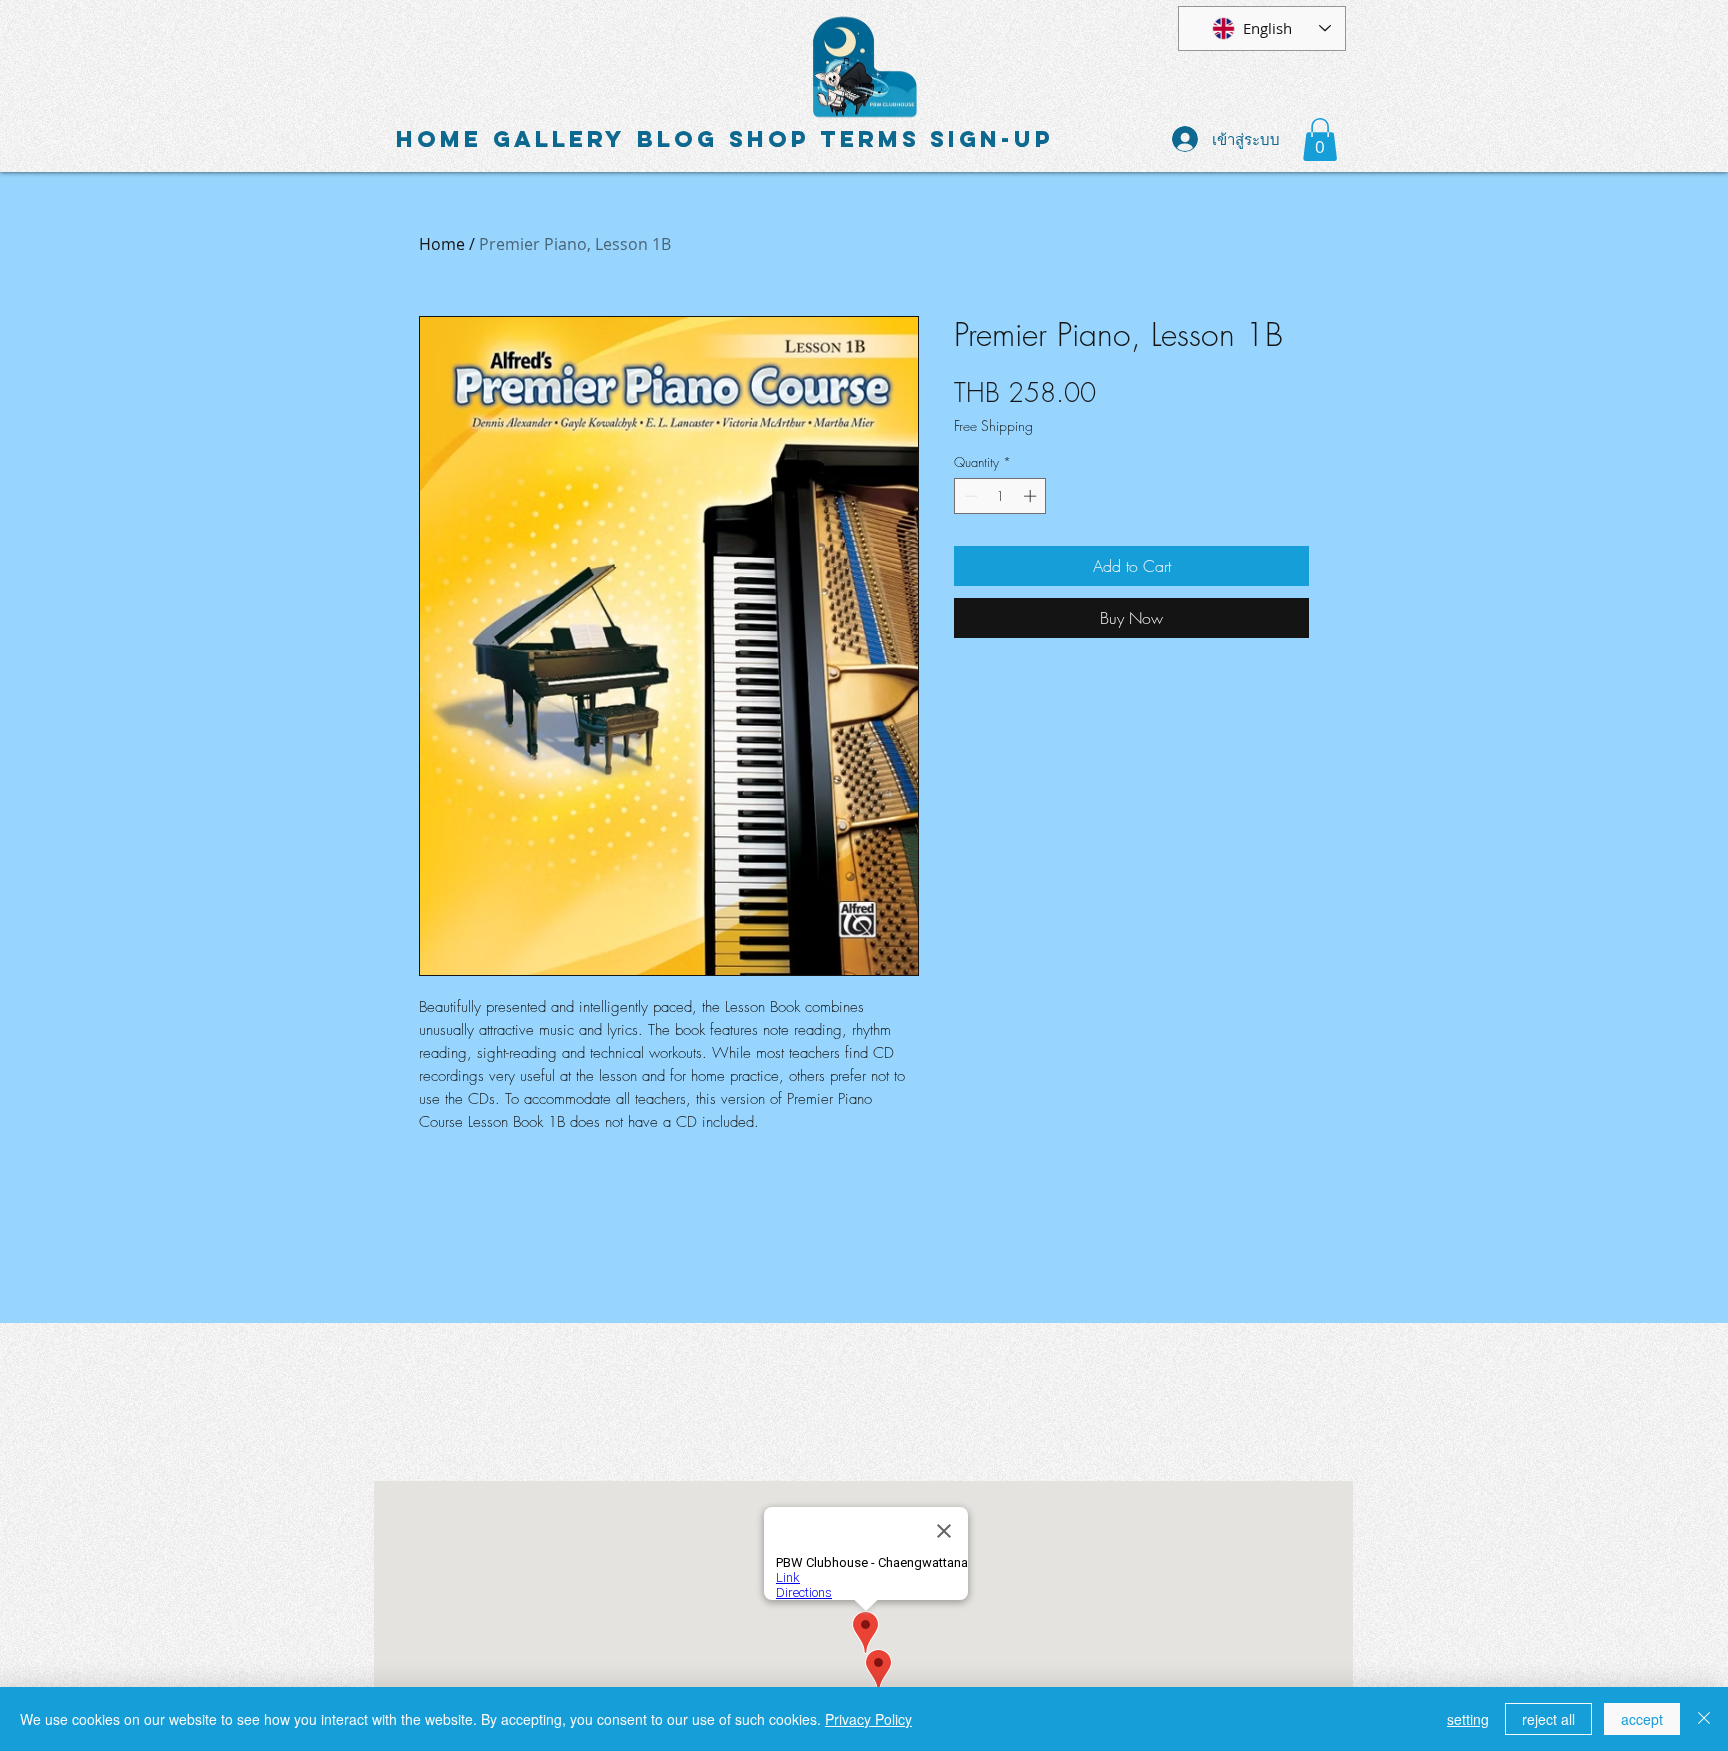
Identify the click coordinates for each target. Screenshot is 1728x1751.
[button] (1320, 139)
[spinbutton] (1000, 496)
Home (442, 244)
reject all (1548, 1719)
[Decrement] (969, 496)
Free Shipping (993, 425)
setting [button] (1468, 1719)
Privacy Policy (868, 1719)
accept (1642, 1719)
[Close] (1704, 1719)
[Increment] (1032, 496)
